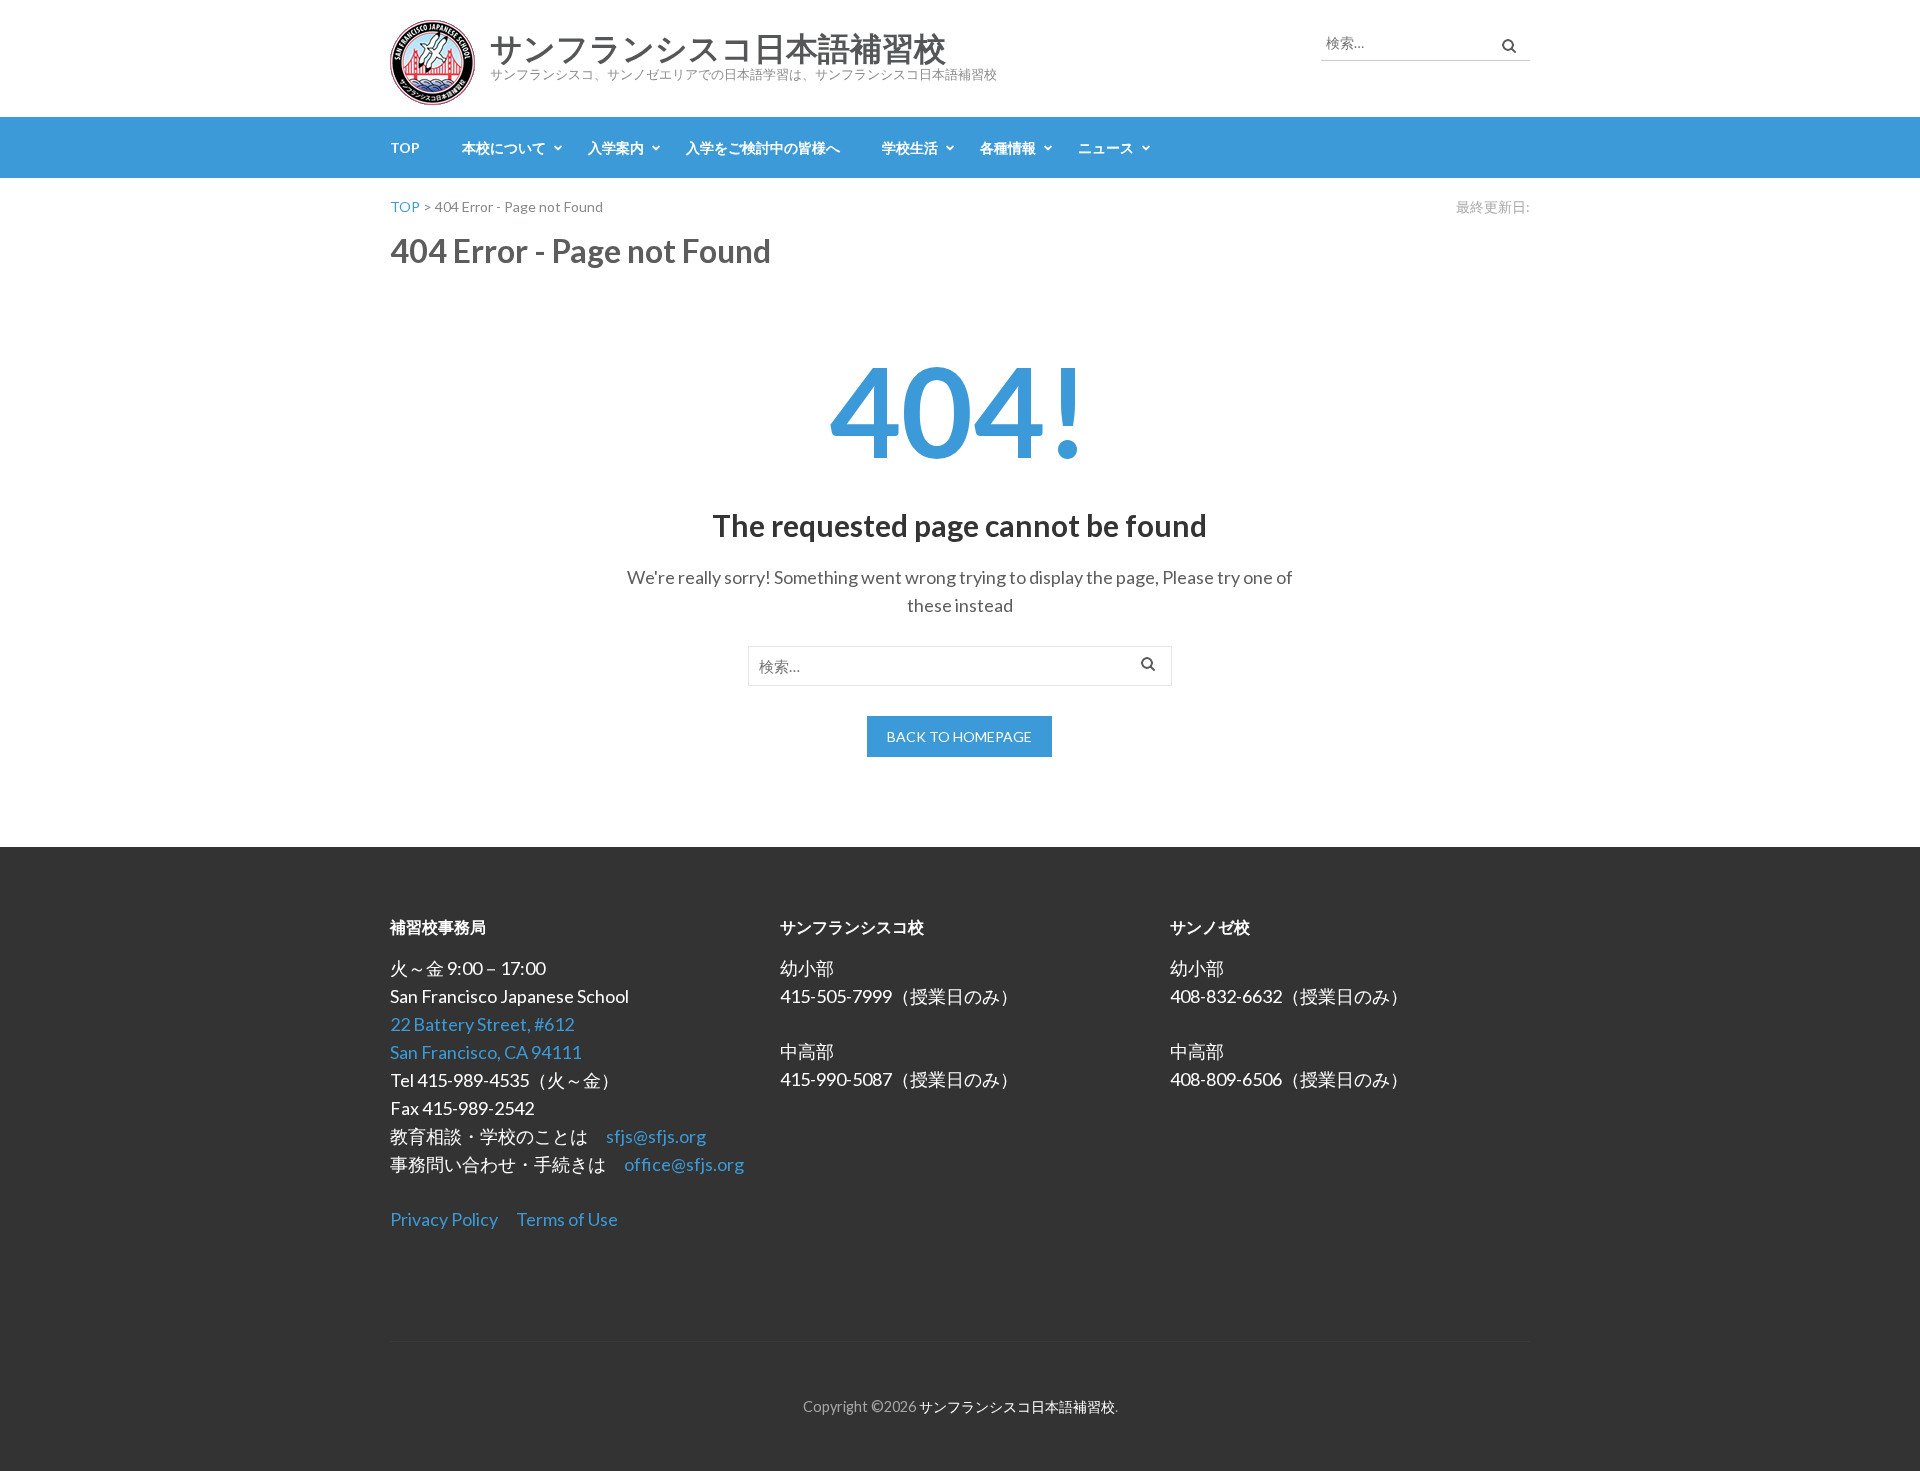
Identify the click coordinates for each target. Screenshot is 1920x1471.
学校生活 (910, 147)
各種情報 (1008, 147)
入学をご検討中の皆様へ (763, 147)
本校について (504, 147)
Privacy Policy (444, 1219)
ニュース (1106, 147)
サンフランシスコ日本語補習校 (718, 49)
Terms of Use (567, 1219)
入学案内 (616, 147)
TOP (405, 147)
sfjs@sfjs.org (656, 1136)
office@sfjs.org (684, 1164)
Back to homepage (959, 736)
